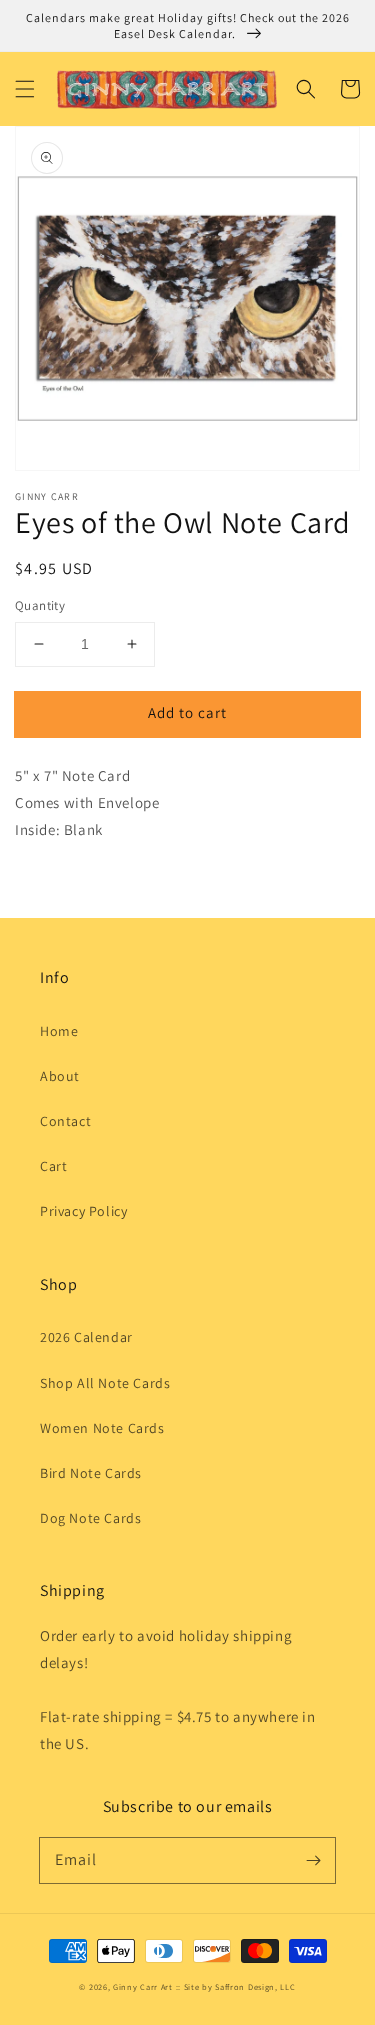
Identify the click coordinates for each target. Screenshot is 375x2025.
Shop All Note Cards (105, 1383)
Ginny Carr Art (143, 1986)
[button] (25, 89)
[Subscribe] (313, 1860)
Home (59, 1031)
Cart (53, 1166)
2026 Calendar (86, 1337)
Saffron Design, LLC (255, 1986)
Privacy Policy (83, 1211)
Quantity (40, 605)
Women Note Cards (102, 1428)
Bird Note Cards (91, 1473)
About (60, 1076)
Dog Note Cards (90, 1518)
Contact (65, 1121)
